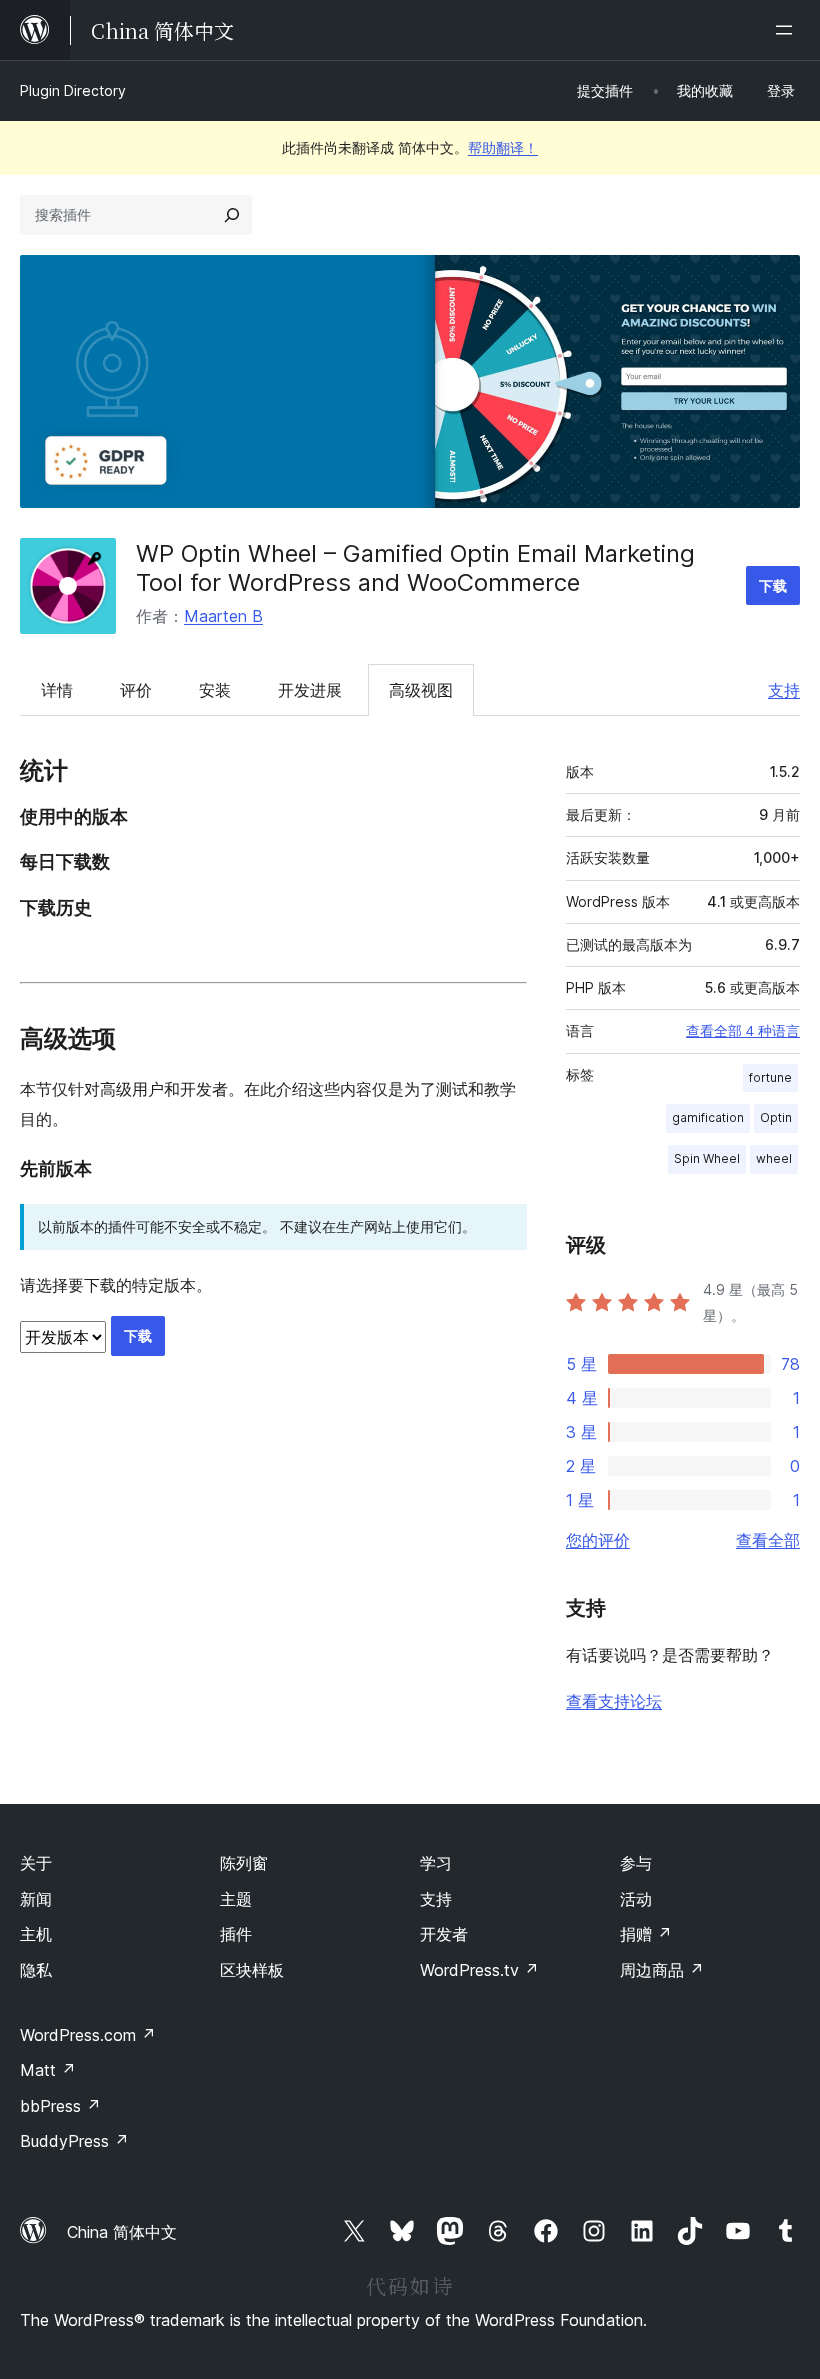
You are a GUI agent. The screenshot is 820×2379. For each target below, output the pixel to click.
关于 (36, 1863)
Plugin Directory (73, 90)
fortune (770, 1077)
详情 (57, 690)
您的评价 (598, 1540)
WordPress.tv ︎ (479, 1970)
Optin (776, 1117)
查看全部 (768, 1540)
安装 (215, 690)
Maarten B (223, 616)
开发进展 (310, 690)
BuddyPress (74, 2141)
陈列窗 (244, 1863)
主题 (236, 1899)
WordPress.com (88, 2035)
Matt (48, 2070)
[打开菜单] (788, 30)
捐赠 (646, 1934)
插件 (236, 1934)
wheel (774, 1158)
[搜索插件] (232, 215)
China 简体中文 (122, 2232)
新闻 (36, 1899)
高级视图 (421, 690)
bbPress (60, 2106)
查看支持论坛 (614, 1701)
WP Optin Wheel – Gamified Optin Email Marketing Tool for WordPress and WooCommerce (415, 568)
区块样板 (252, 1970)
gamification (708, 1117)
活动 (636, 1899)
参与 (636, 1863)
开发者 (444, 1934)
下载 (773, 585)
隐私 (36, 1970)
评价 (136, 690)
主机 (36, 1934)
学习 (436, 1863)
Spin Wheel (707, 1158)
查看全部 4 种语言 (743, 1031)
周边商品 (662, 1970)
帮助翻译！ (503, 147)
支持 (784, 690)
